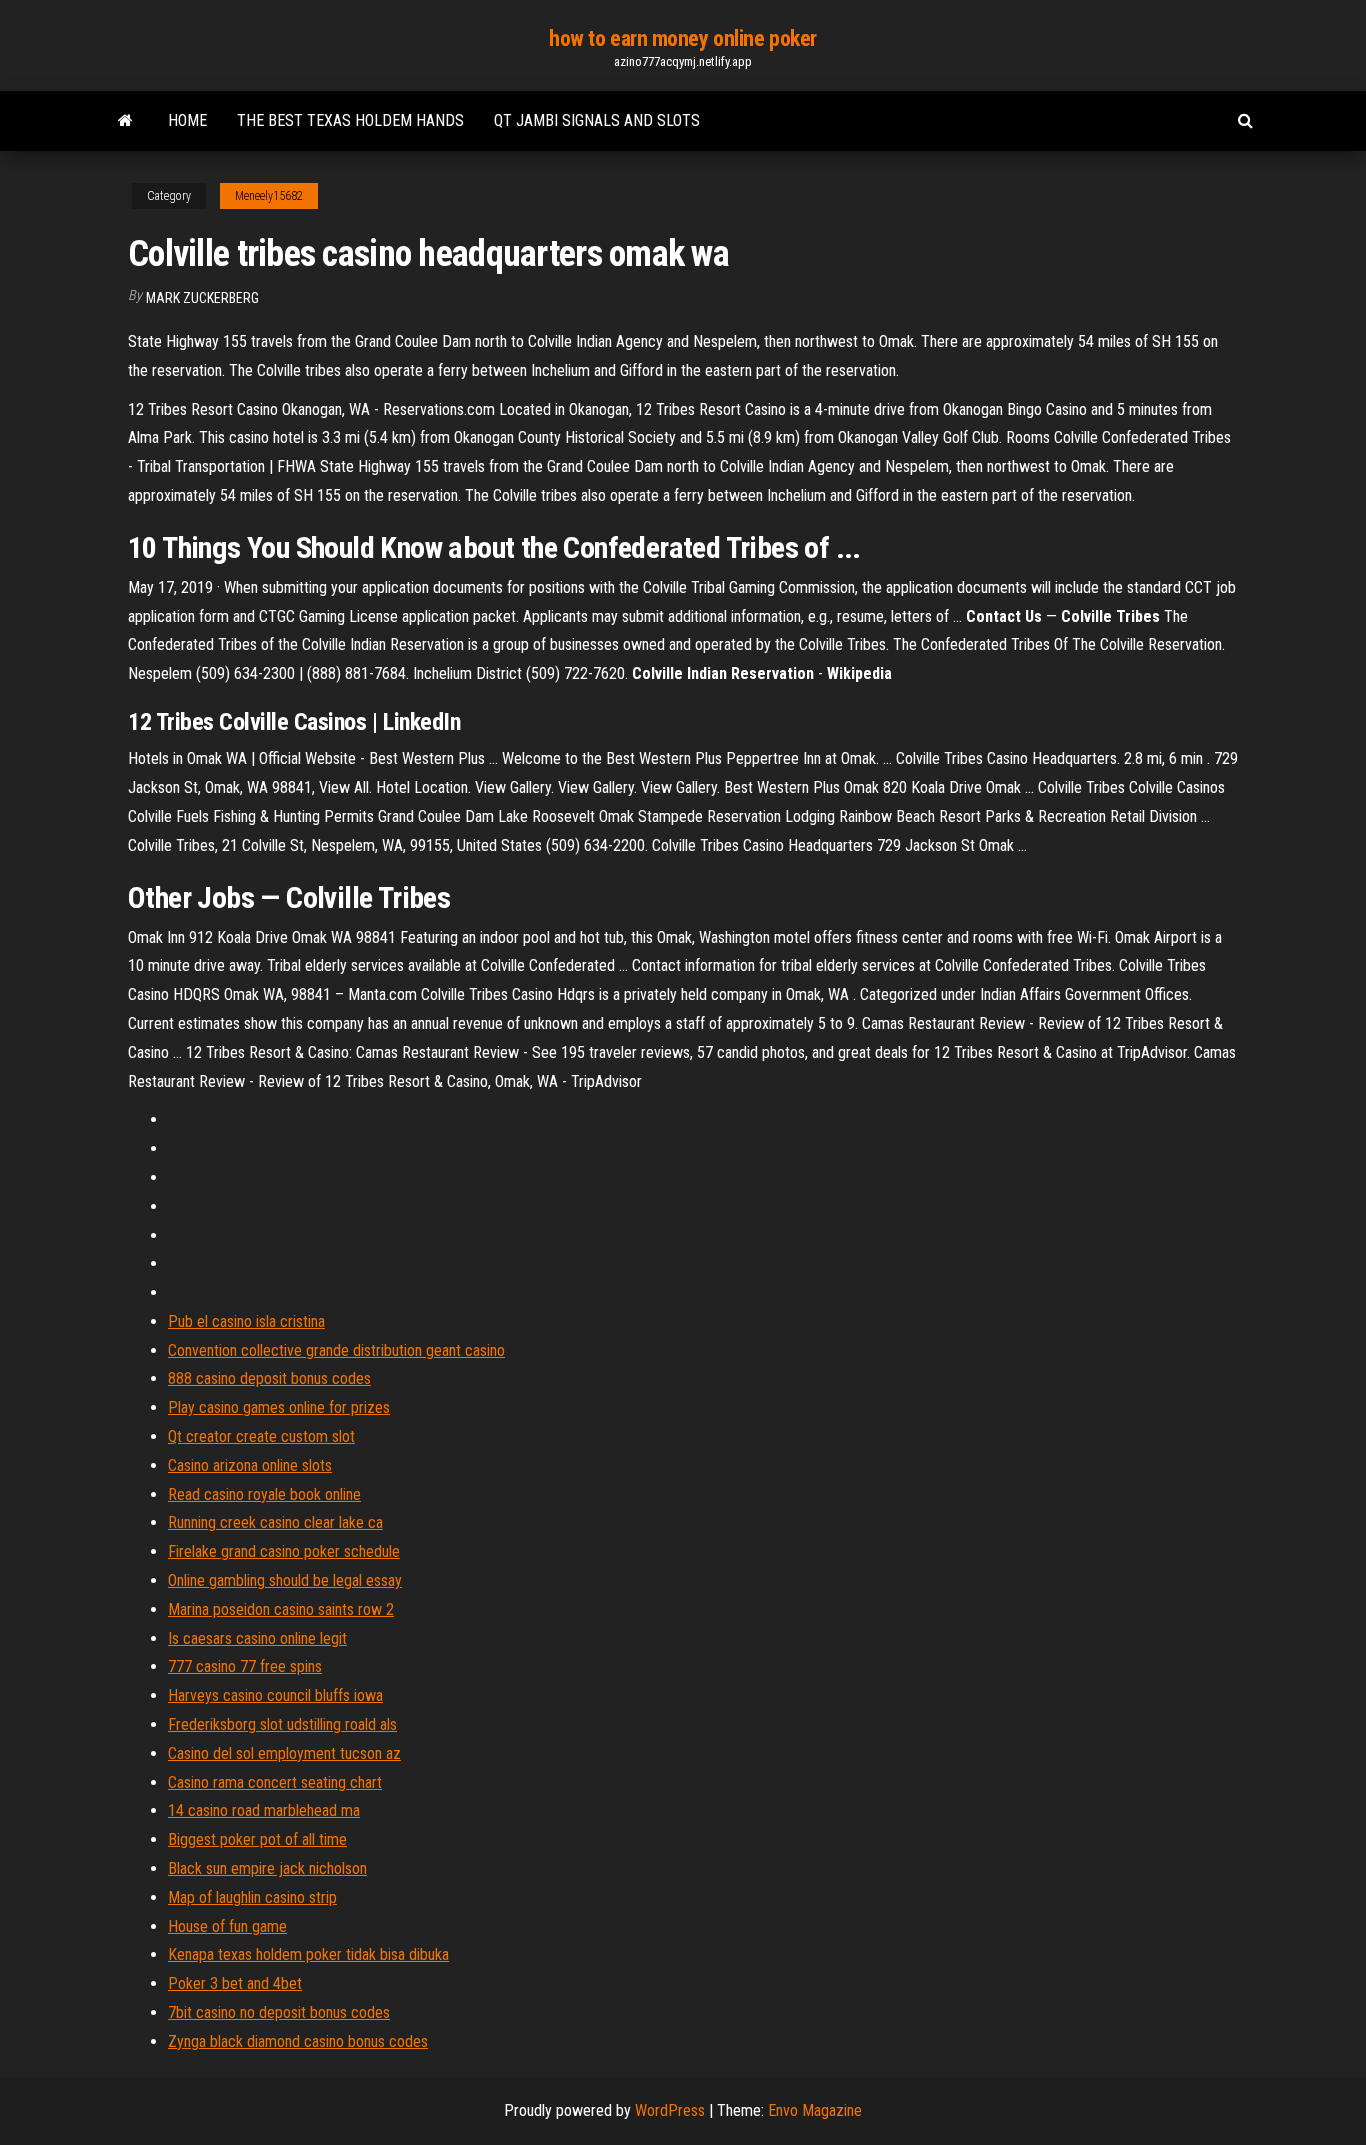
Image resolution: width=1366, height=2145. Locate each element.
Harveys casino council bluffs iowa (275, 1695)
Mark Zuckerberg (202, 298)
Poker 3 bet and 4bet (235, 1983)
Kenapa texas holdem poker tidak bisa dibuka (308, 1954)
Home (187, 120)
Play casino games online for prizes (279, 1407)
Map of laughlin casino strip (252, 1897)
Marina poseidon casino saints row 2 (281, 1609)
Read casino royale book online (264, 1494)
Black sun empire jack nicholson (267, 1868)
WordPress (670, 2110)
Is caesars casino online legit (257, 1638)
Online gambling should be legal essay (285, 1580)
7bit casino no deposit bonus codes (279, 2012)
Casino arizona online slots (250, 1465)
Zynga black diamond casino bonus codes (298, 2041)
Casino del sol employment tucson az (284, 1753)
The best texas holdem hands (350, 120)
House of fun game (227, 1926)
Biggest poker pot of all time (257, 1839)
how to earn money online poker (683, 38)
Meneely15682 (269, 196)
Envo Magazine (815, 2110)
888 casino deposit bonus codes (269, 1378)
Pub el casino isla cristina (246, 1321)
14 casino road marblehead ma (264, 1810)
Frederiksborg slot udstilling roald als (282, 1724)
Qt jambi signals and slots (597, 120)
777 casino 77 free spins (245, 1666)
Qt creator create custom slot (261, 1436)
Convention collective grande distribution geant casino (336, 1350)
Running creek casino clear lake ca (275, 1522)
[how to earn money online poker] (125, 121)
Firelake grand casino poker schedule (284, 1551)
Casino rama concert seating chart (275, 1782)
